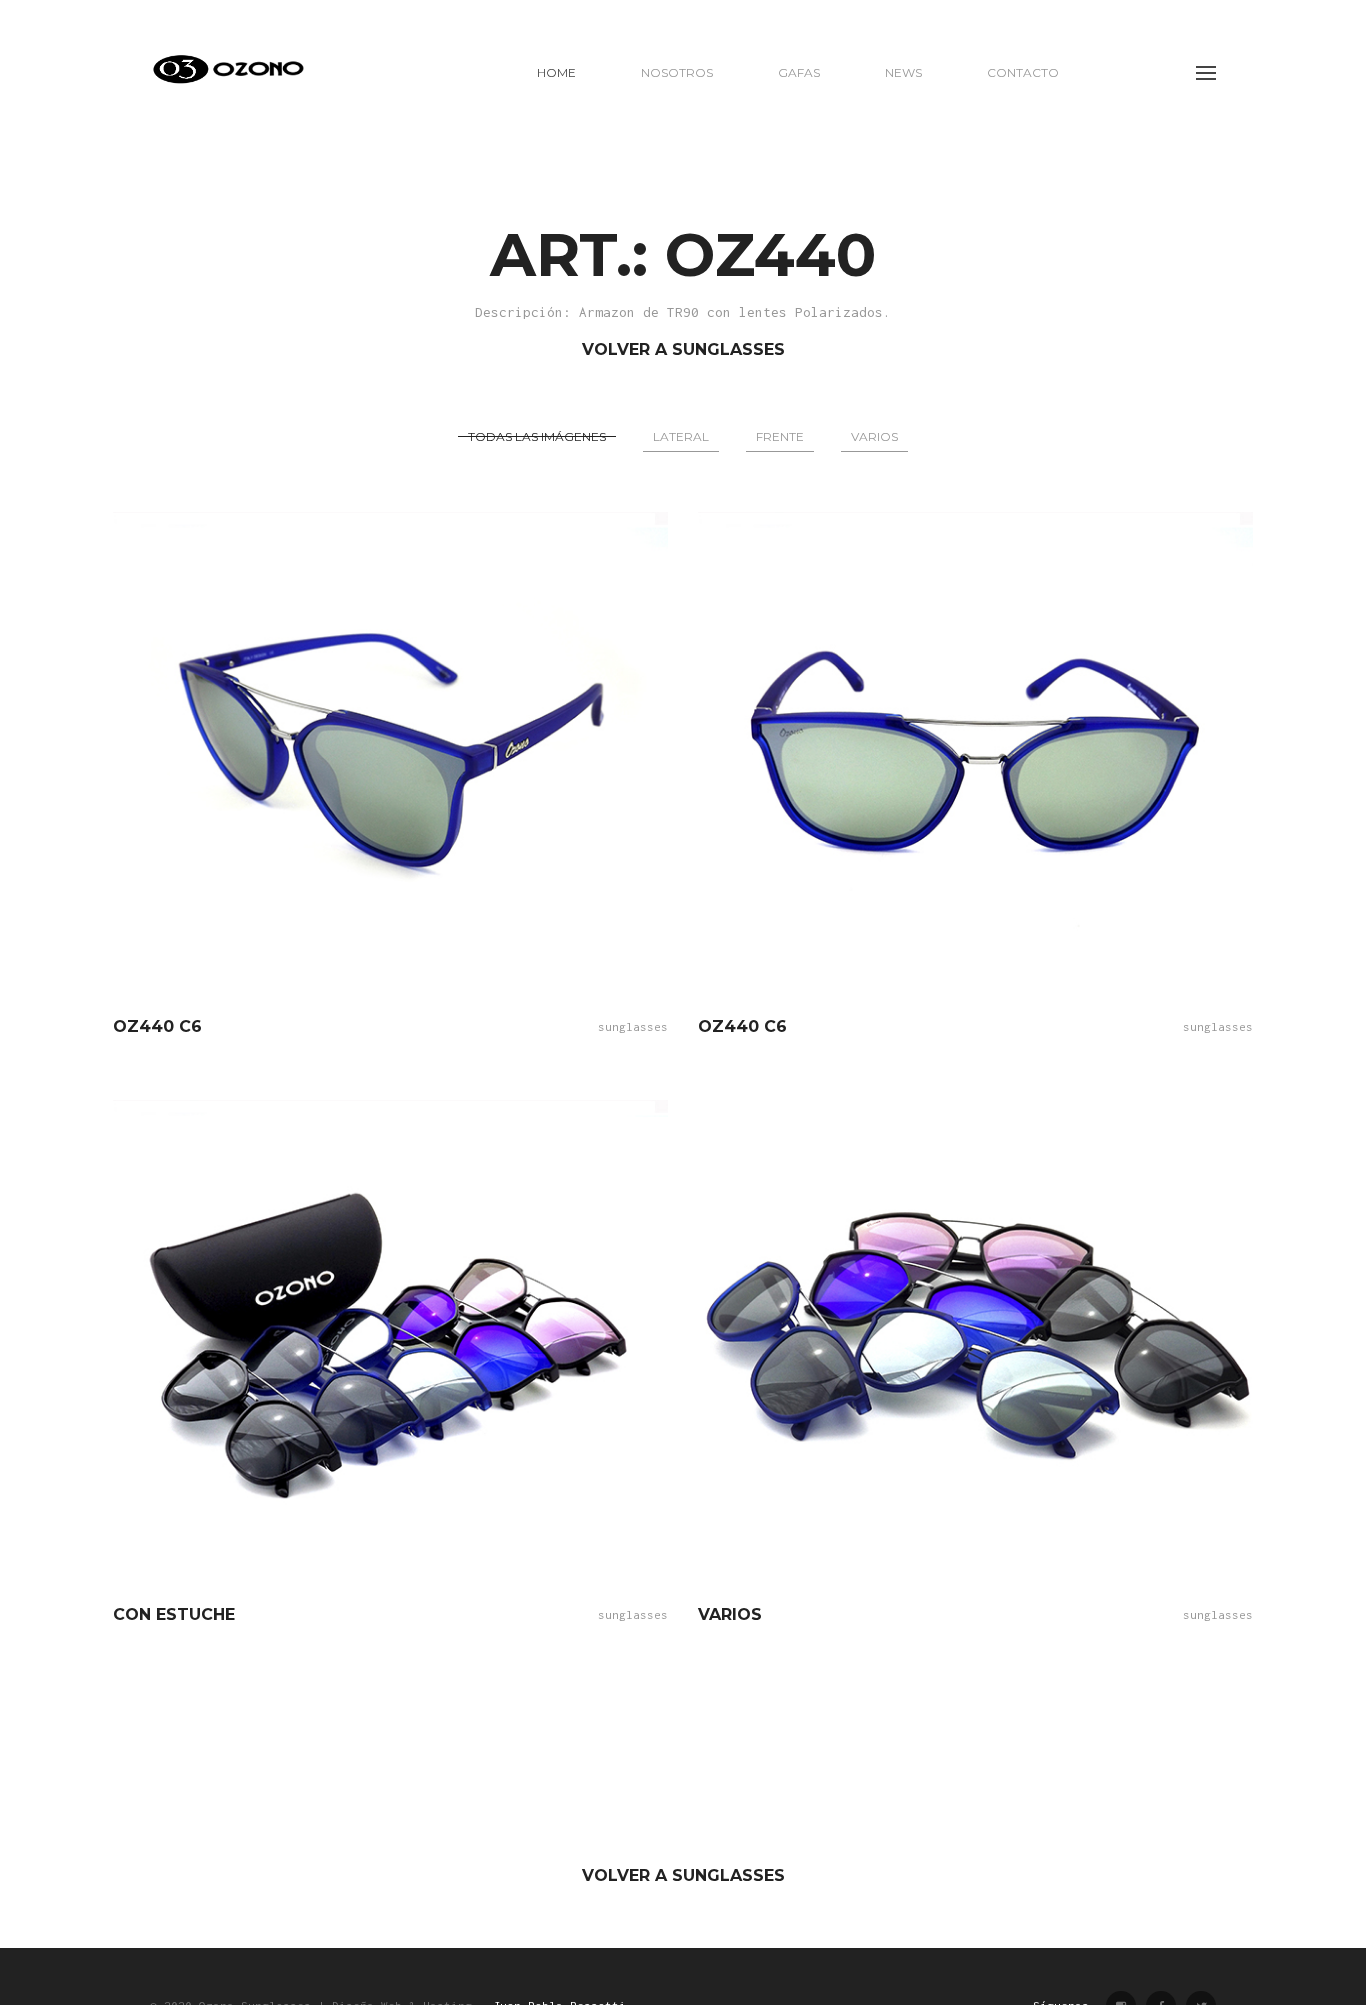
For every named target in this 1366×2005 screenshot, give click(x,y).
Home (556, 72)
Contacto (1023, 72)
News (903, 72)
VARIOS (730, 1614)
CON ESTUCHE (174, 1614)
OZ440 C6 (157, 1026)
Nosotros (677, 72)
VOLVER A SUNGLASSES (683, 349)
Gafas (799, 72)
